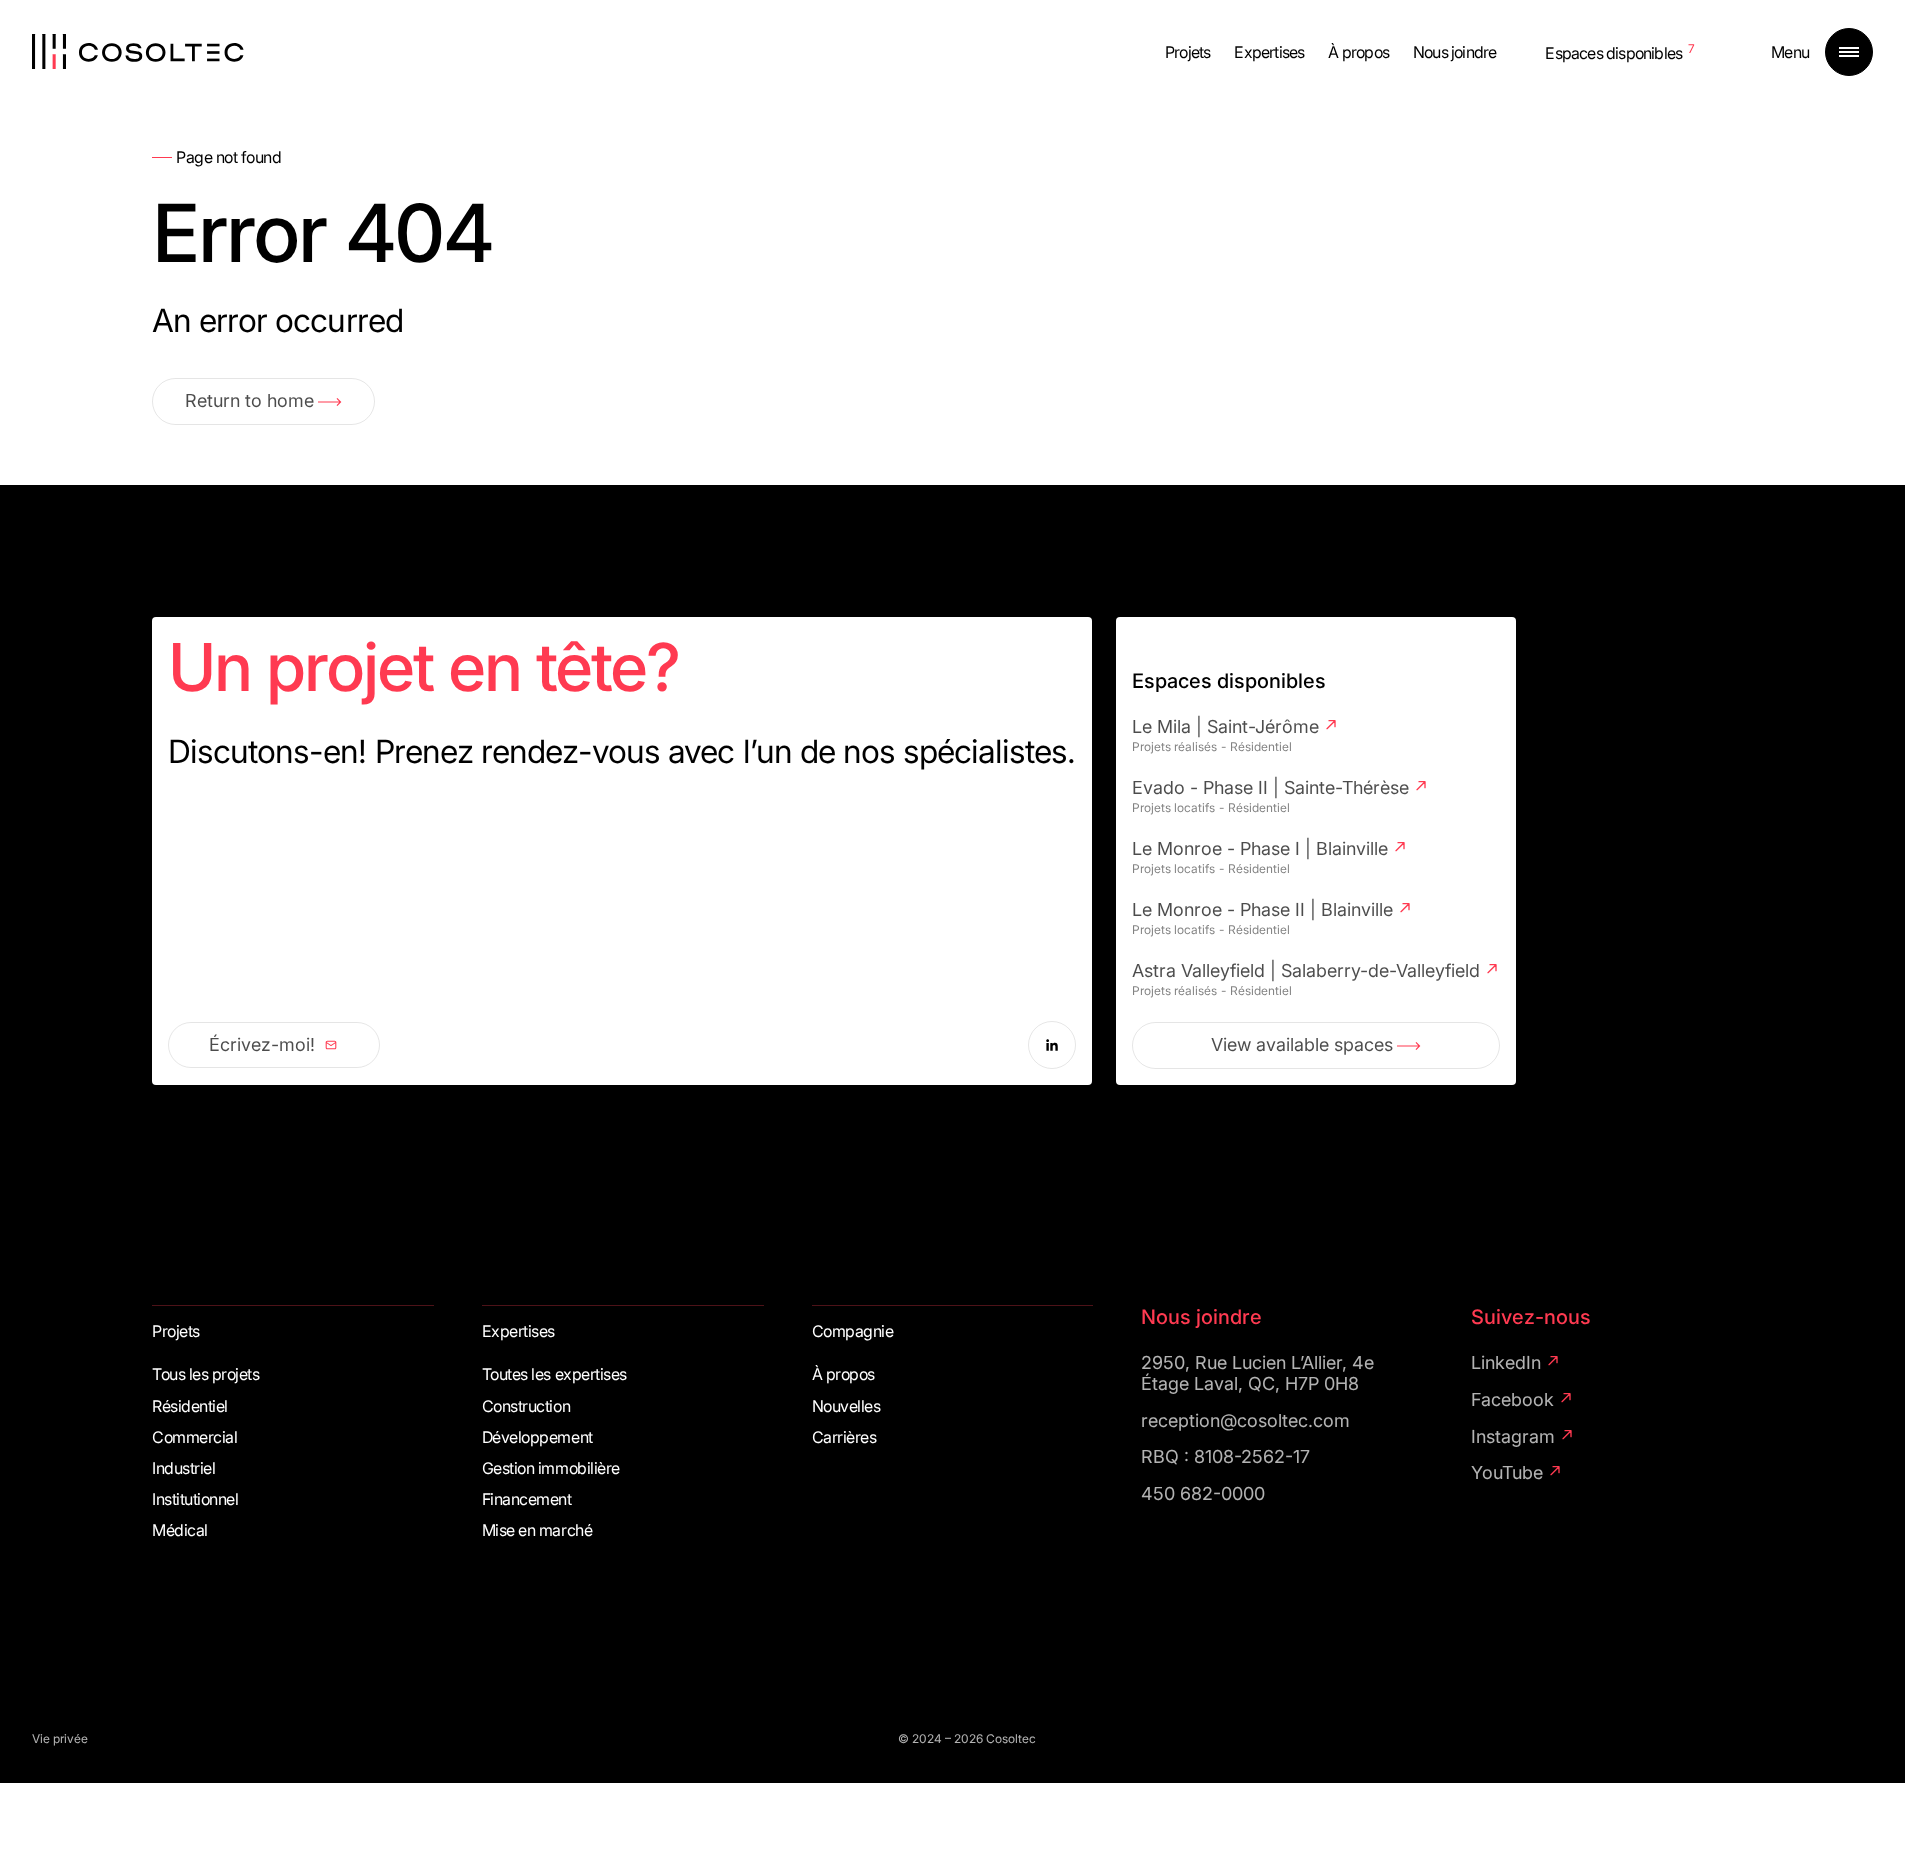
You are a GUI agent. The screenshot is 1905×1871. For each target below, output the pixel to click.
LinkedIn (1506, 1363)
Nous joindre (1454, 52)
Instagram (1513, 1437)
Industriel (183, 1468)
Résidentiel (190, 1406)
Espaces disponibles (1613, 53)
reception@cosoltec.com (1245, 1421)
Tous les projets (205, 1374)
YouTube (1507, 1473)
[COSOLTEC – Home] (138, 52)
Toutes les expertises (554, 1374)
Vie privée (60, 1739)
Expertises (1269, 52)
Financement (527, 1499)
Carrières (844, 1437)
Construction (526, 1406)
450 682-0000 (1203, 1494)
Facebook (1512, 1400)
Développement (537, 1437)
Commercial (194, 1437)
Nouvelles (846, 1406)
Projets (1187, 52)
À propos (1358, 52)
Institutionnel (195, 1499)
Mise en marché (537, 1530)
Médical (180, 1530)
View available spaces (1302, 1044)
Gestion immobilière (551, 1468)
